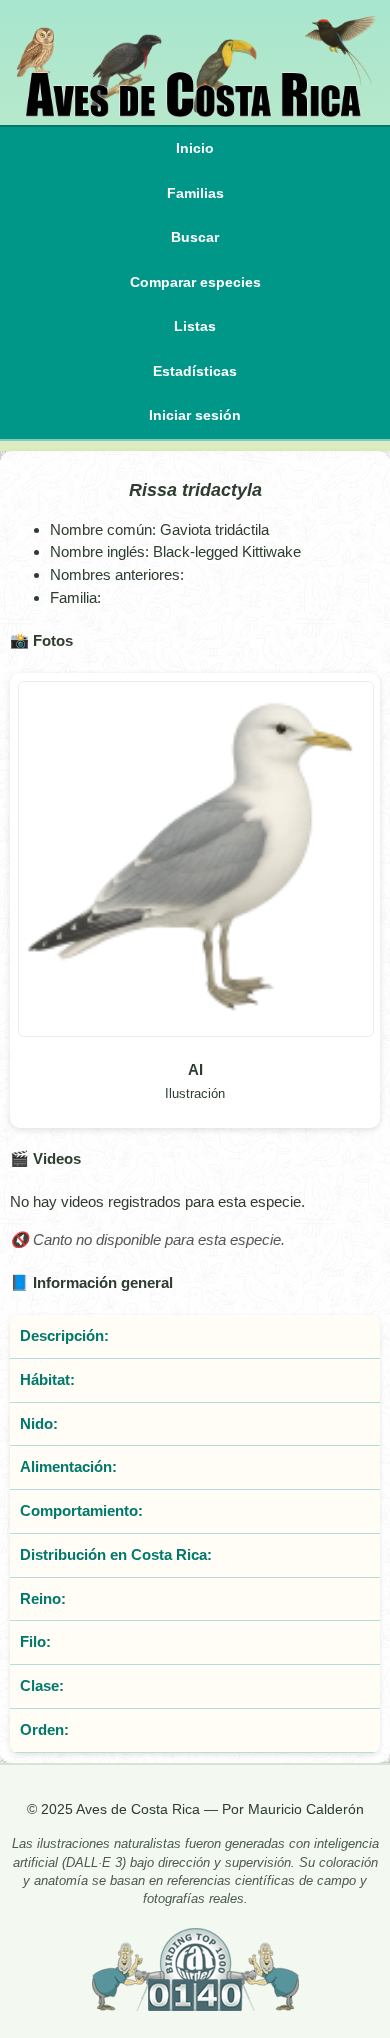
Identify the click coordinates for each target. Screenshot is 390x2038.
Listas (195, 326)
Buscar (195, 237)
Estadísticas (195, 371)
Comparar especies (195, 282)
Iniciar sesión (195, 415)
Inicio (195, 148)
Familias (195, 193)
